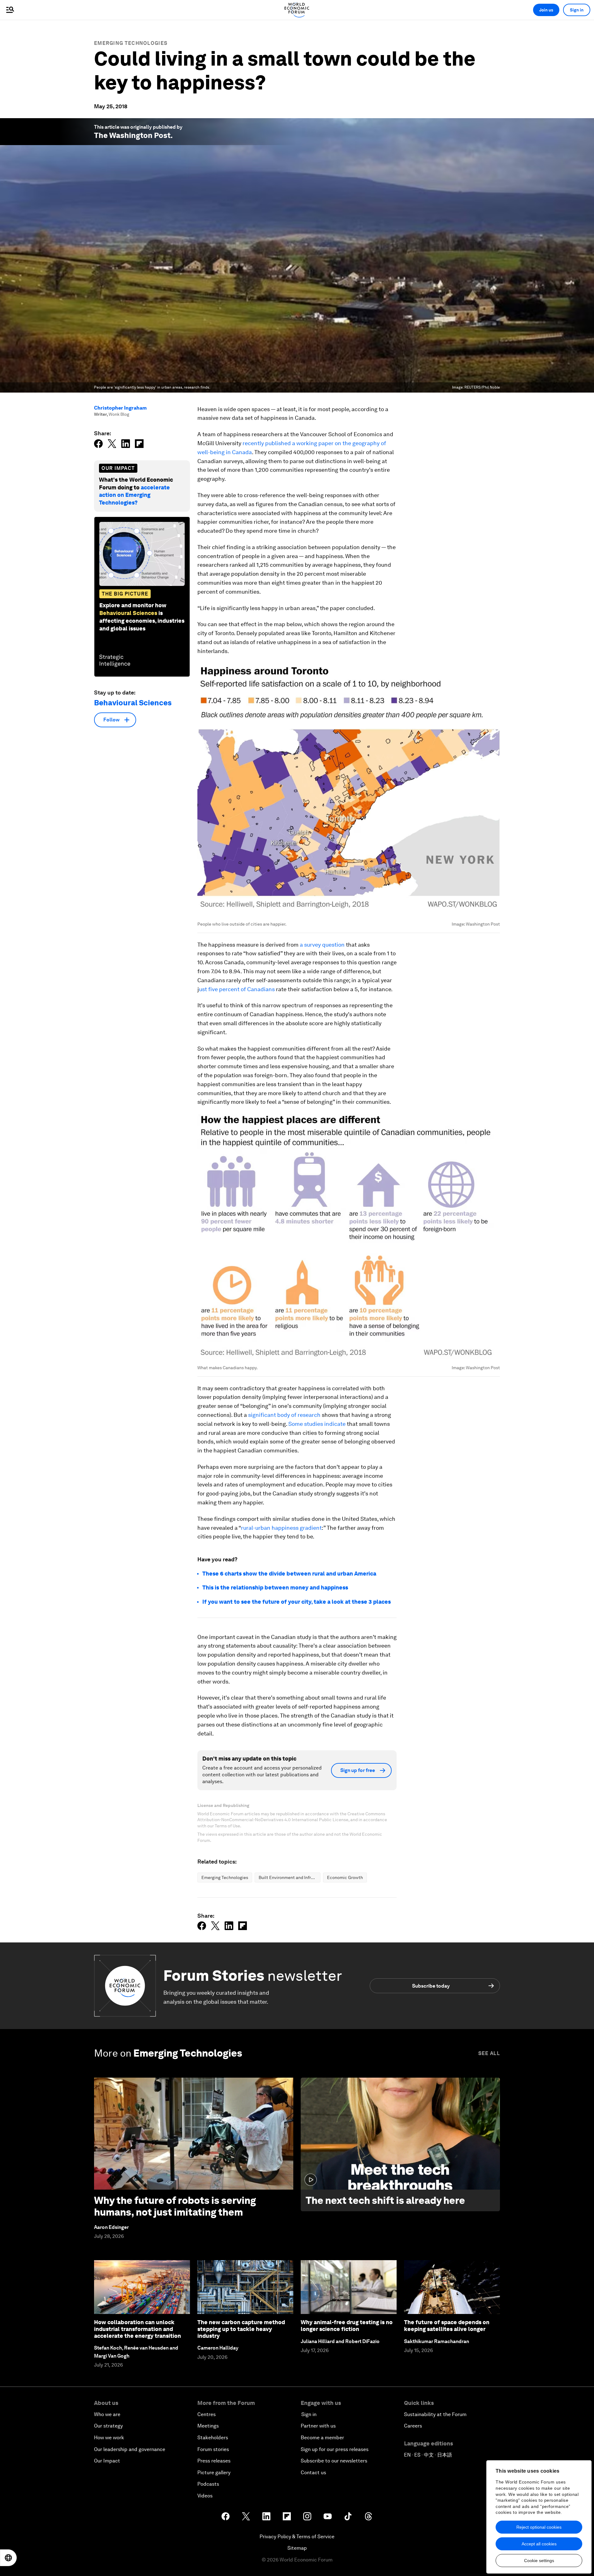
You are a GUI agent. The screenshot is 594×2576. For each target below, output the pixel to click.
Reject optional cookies (539, 2527)
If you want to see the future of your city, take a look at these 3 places (297, 1602)
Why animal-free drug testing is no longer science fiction (347, 2326)
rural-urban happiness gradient (281, 1528)
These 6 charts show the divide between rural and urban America (289, 1574)
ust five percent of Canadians (237, 989)
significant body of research (284, 1415)
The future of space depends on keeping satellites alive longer (447, 2326)
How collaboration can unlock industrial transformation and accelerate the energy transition (138, 2329)
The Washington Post (132, 135)
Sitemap (297, 2548)
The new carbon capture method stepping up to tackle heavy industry (241, 2329)
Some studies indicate (317, 1424)
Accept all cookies (539, 2544)
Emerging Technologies (131, 43)
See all (489, 2053)
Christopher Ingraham (120, 408)
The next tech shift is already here (385, 2200)
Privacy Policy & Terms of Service (297, 2537)
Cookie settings (539, 2561)
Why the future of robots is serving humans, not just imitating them (175, 2206)
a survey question (322, 945)
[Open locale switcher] (8, 2558)
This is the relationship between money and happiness (275, 1587)
